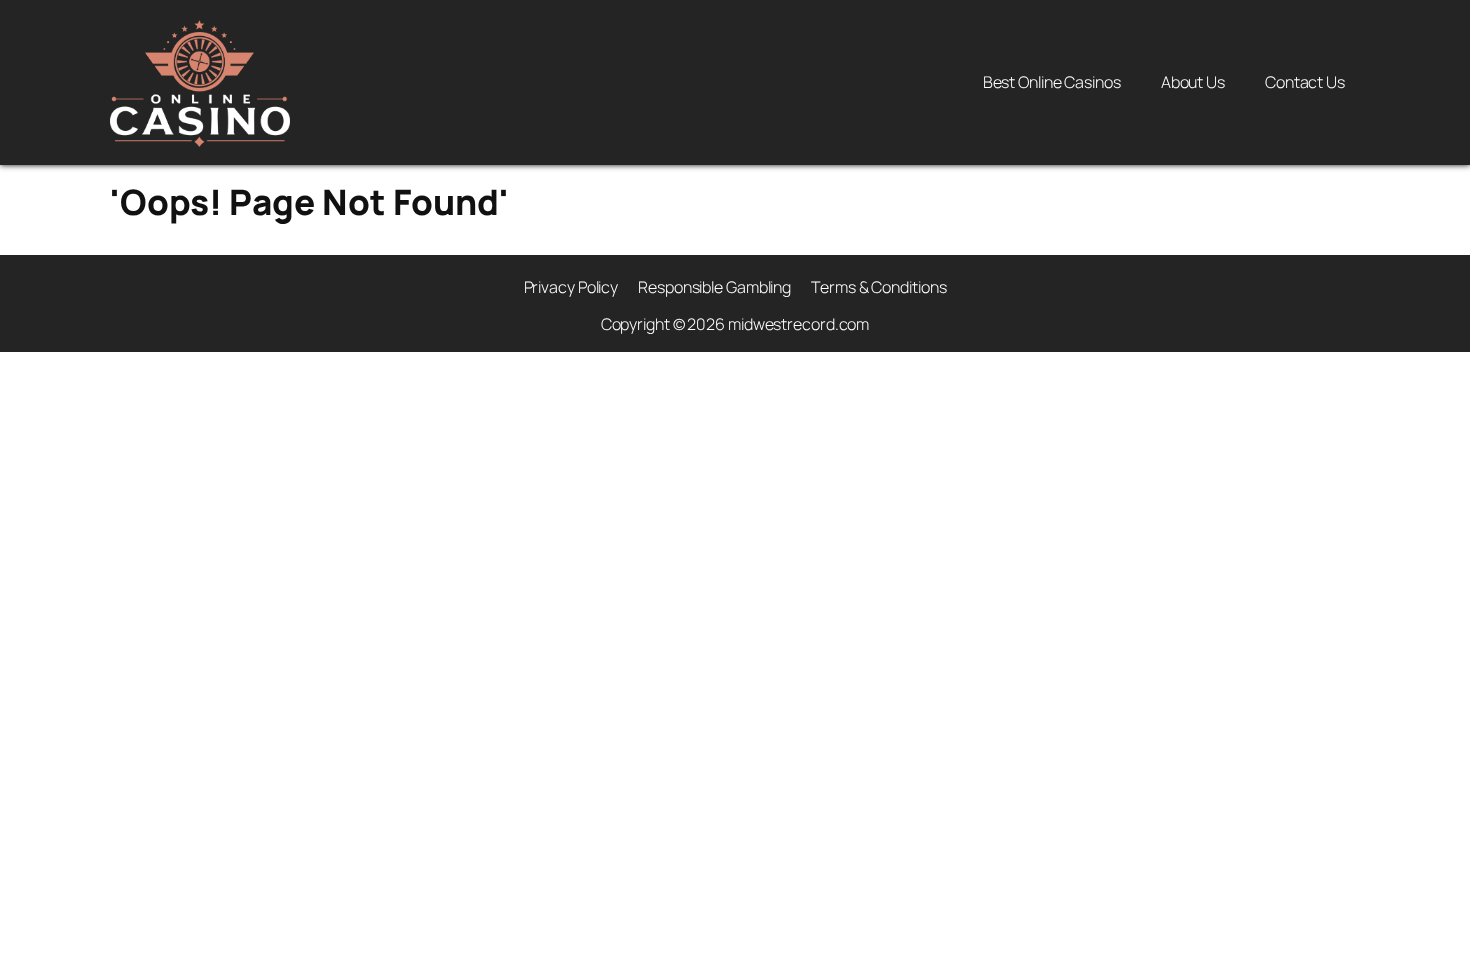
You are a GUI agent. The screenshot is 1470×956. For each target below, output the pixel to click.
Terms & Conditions (878, 287)
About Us (1193, 82)
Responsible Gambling (714, 287)
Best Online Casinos (1052, 82)
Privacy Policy (571, 287)
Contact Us (1305, 82)
